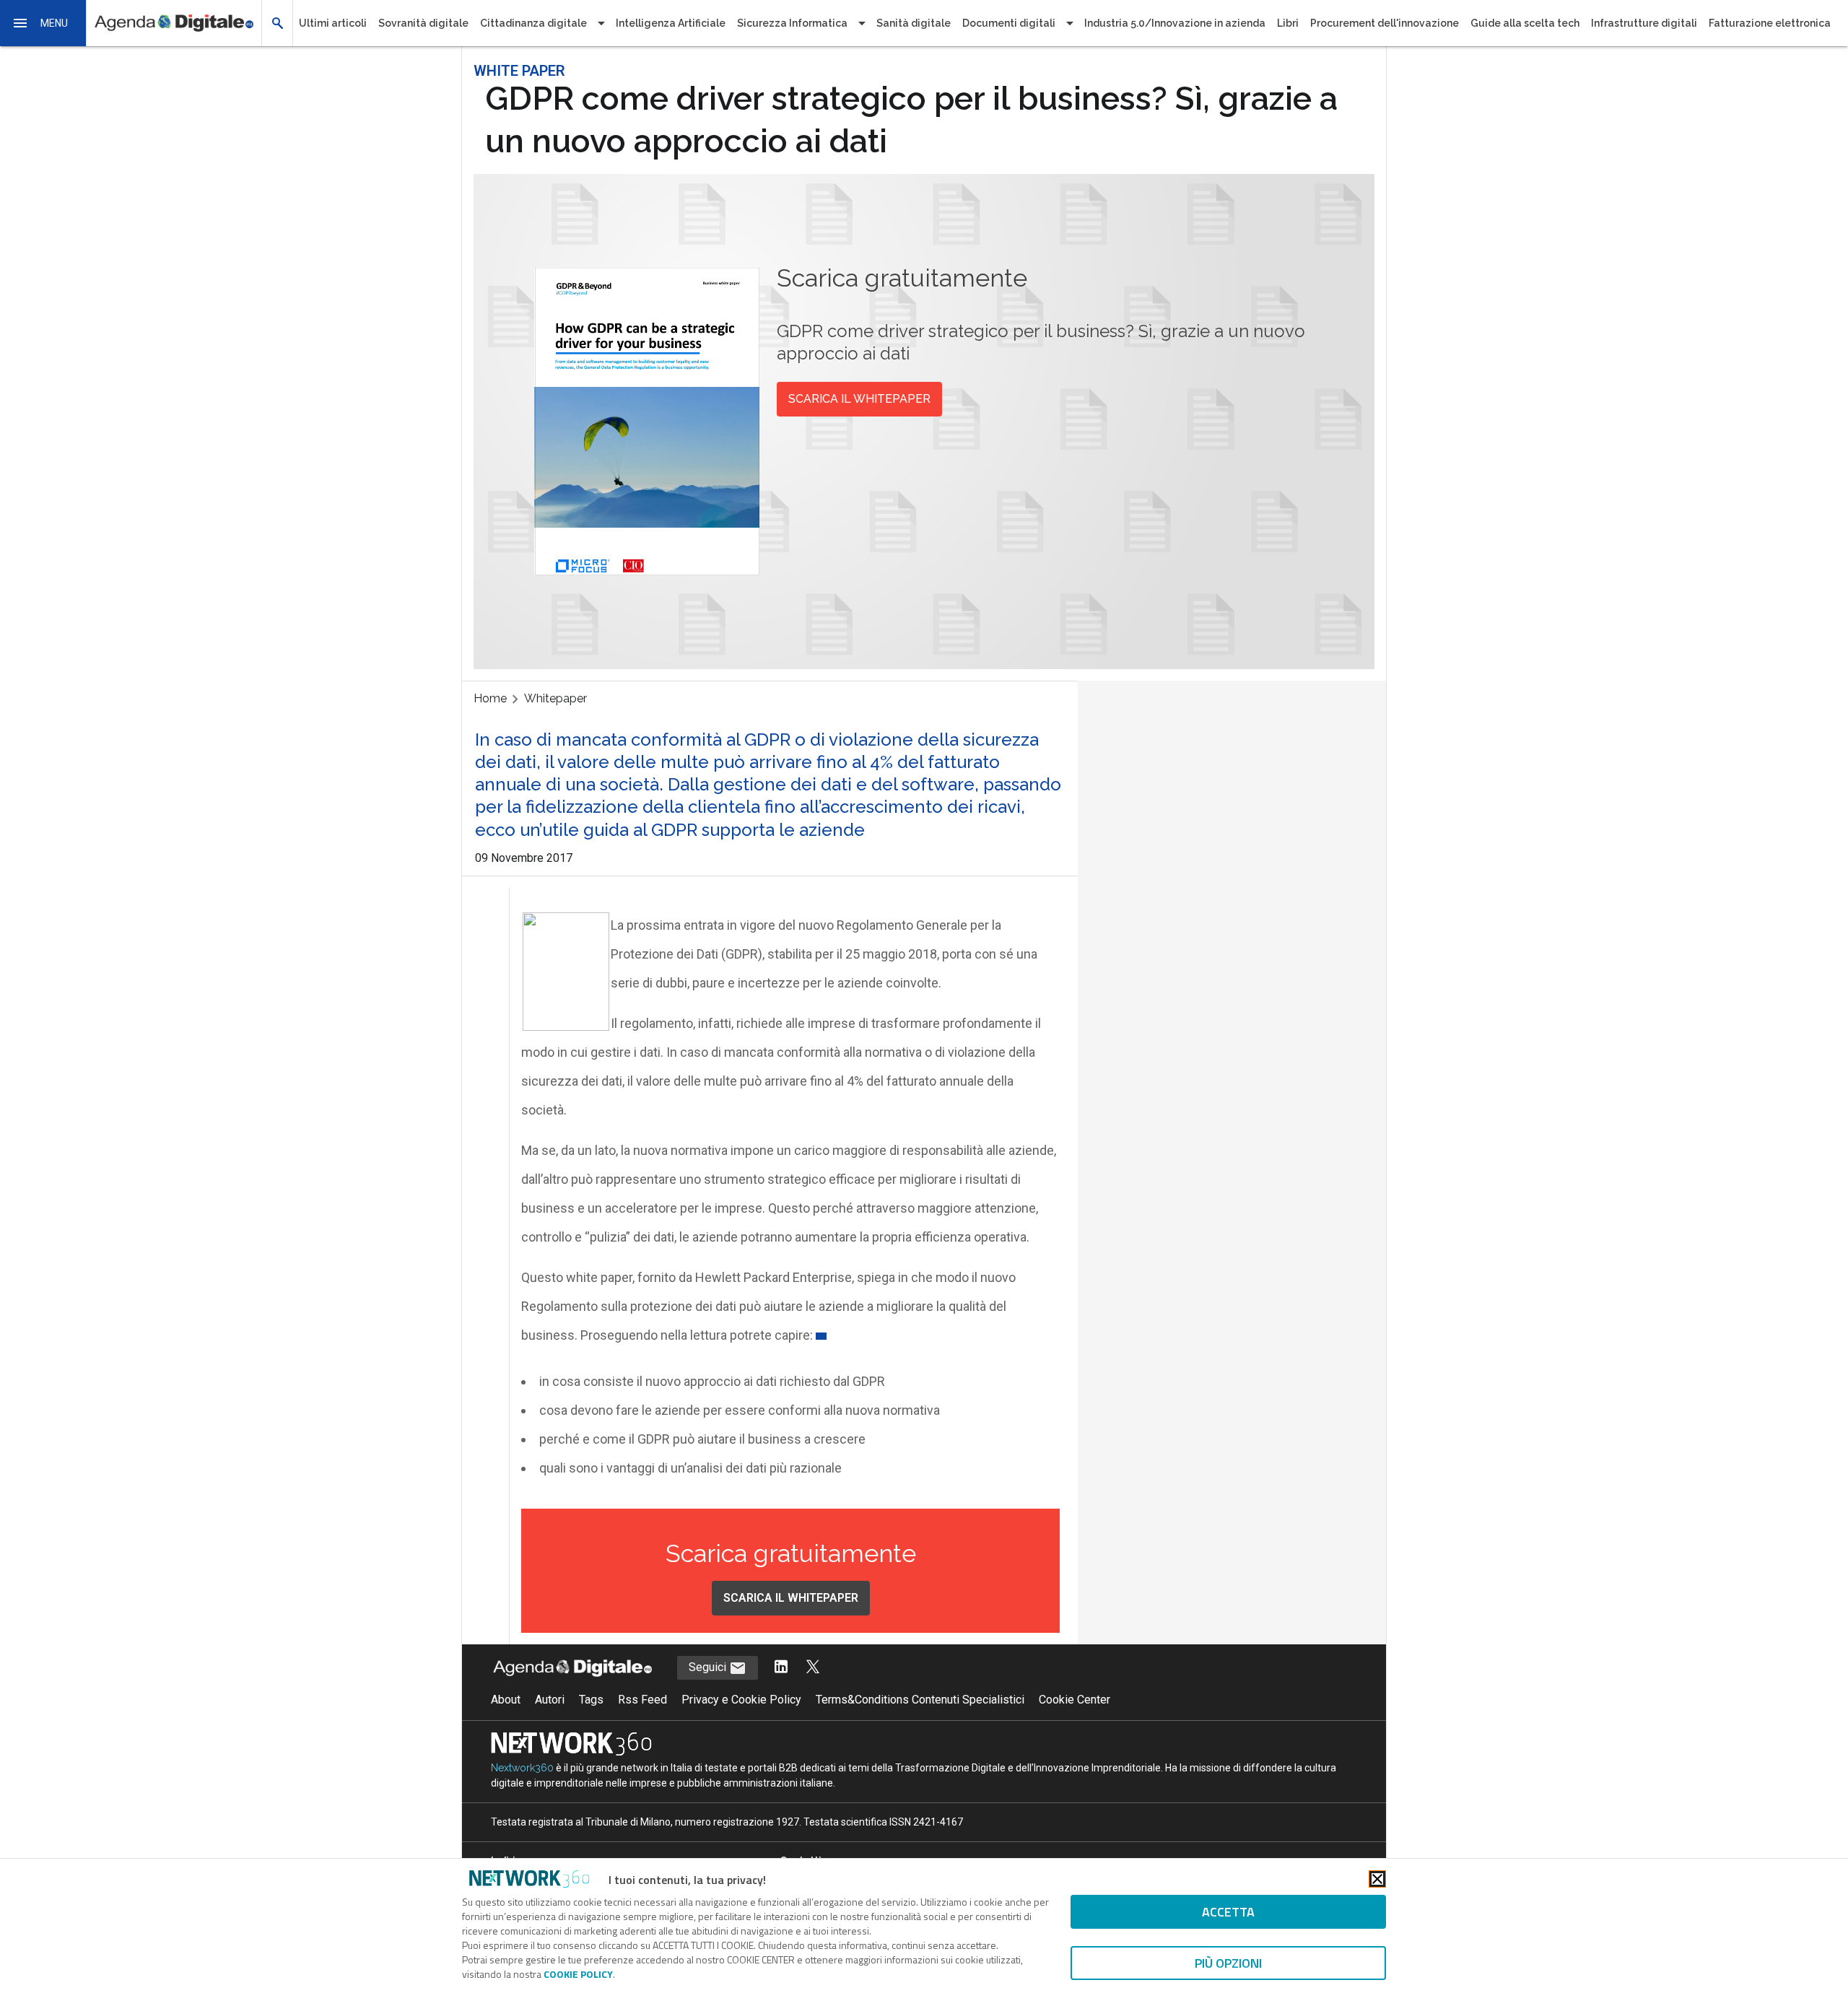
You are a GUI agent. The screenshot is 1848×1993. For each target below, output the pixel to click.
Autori (550, 1700)
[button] (43, 23)
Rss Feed (642, 1700)
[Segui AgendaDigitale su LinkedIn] (781, 1668)
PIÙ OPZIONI (1228, 1963)
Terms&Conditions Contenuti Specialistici (920, 1700)
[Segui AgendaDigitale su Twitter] (813, 1668)
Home (490, 698)
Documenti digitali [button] (1009, 23)
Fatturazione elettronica (1770, 23)
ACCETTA (1228, 1912)
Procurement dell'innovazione (1385, 23)
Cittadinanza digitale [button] (533, 23)
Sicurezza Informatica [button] (792, 23)
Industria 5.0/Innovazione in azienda (1175, 23)
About (506, 1700)
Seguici (709, 1667)
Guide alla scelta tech (1525, 23)
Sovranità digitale (423, 23)
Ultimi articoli (333, 23)
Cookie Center (1075, 1700)
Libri (1288, 23)
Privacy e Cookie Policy (741, 1700)
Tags (591, 1700)
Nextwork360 (522, 1768)
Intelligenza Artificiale (671, 23)
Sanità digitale (914, 23)
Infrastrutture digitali (1644, 23)
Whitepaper (555, 698)
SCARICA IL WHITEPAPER (859, 399)
